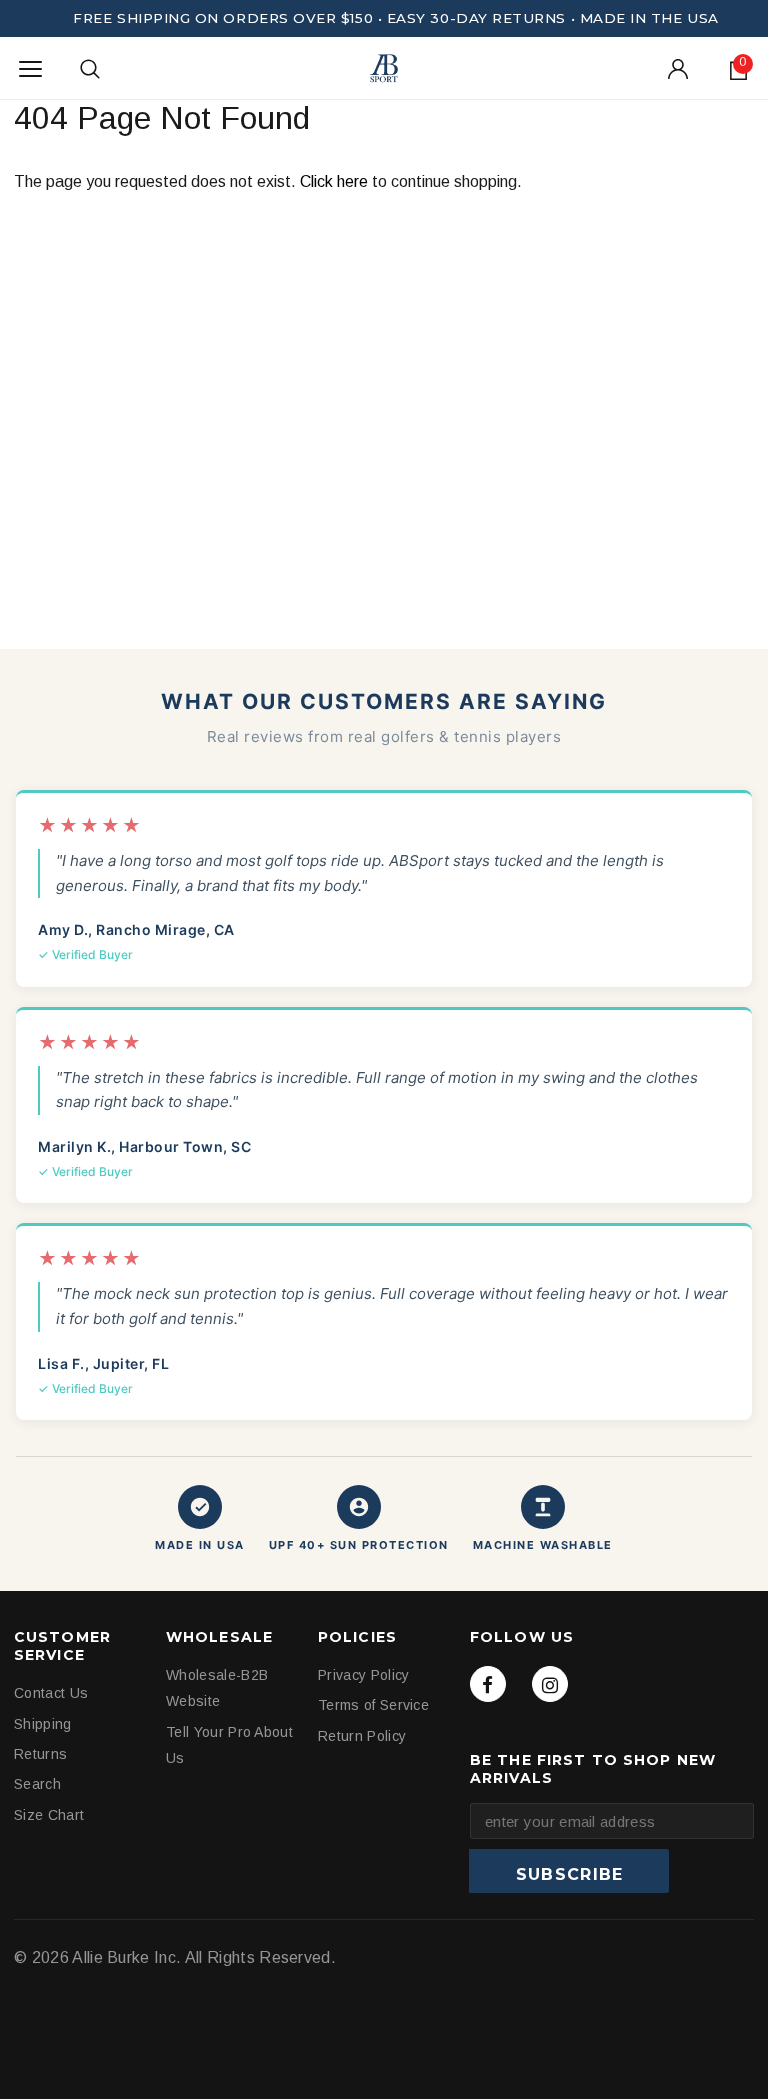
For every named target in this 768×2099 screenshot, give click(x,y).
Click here (336, 181)
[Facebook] (488, 1684)
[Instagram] (550, 1684)
